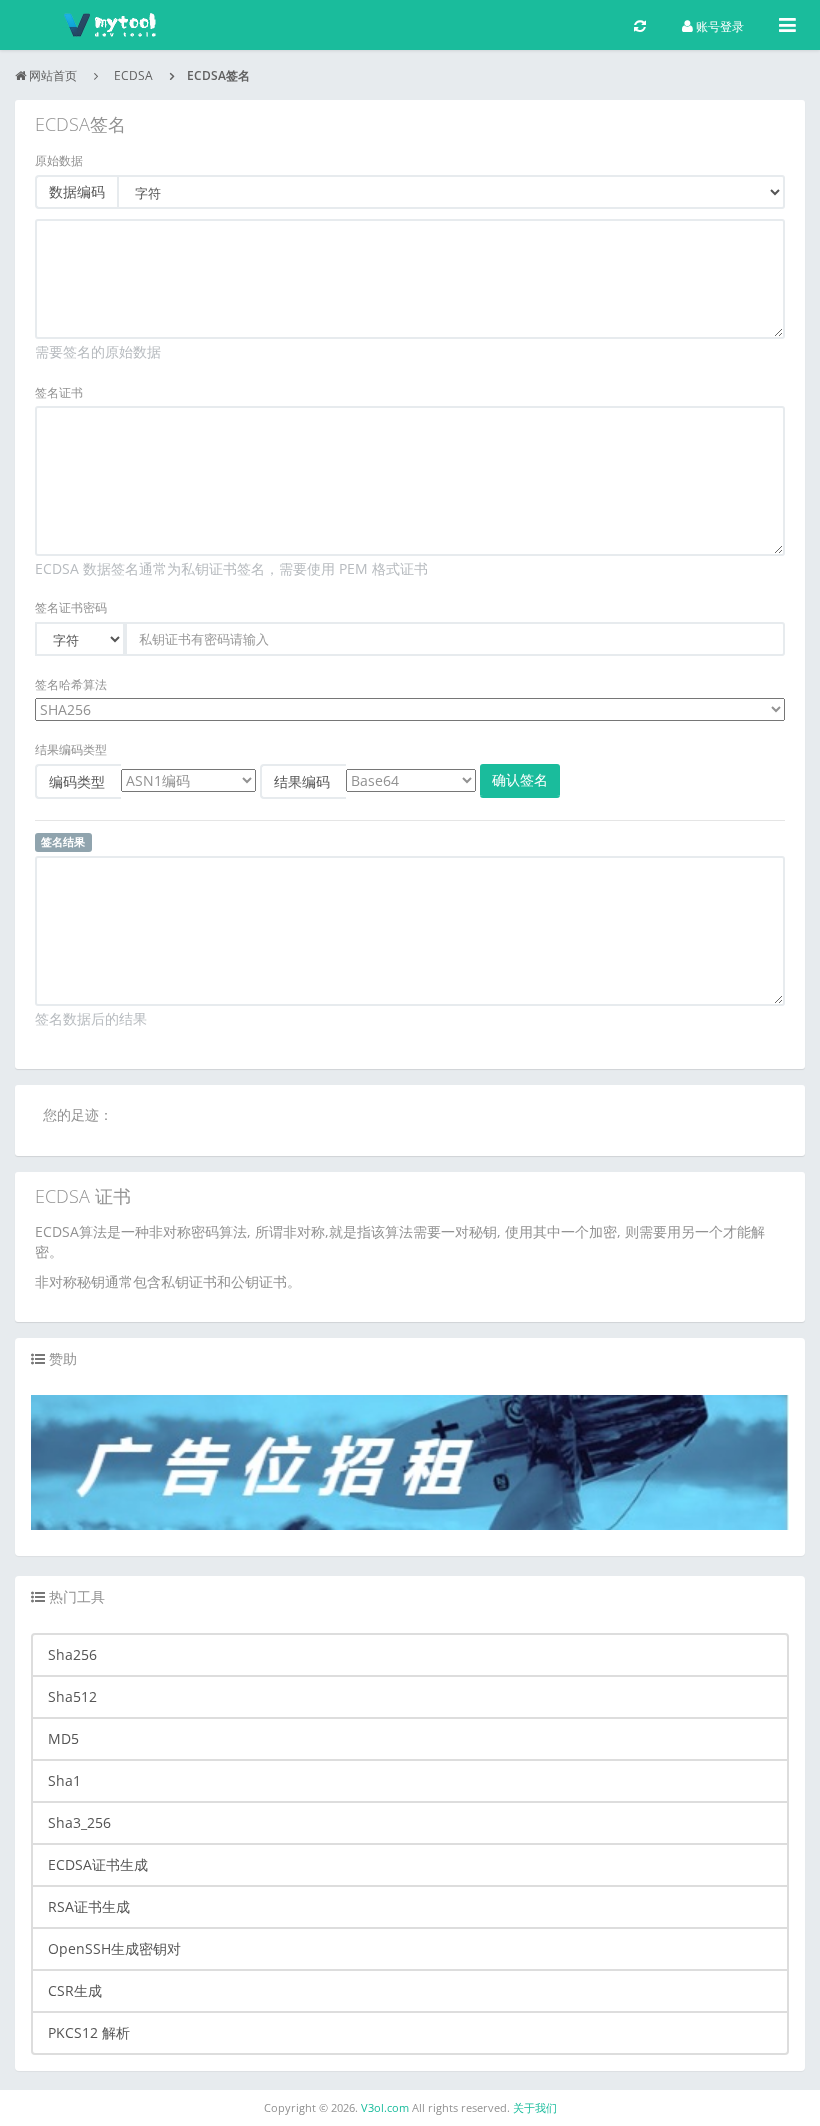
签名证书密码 (71, 607)
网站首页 (53, 75)
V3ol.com (386, 2107)
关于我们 (535, 2107)
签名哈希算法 (71, 684)
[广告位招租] (410, 1460)
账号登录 (718, 26)
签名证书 (59, 392)
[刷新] (640, 25)
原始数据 (59, 160)
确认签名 (520, 779)
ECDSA (133, 75)
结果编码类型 (71, 749)
